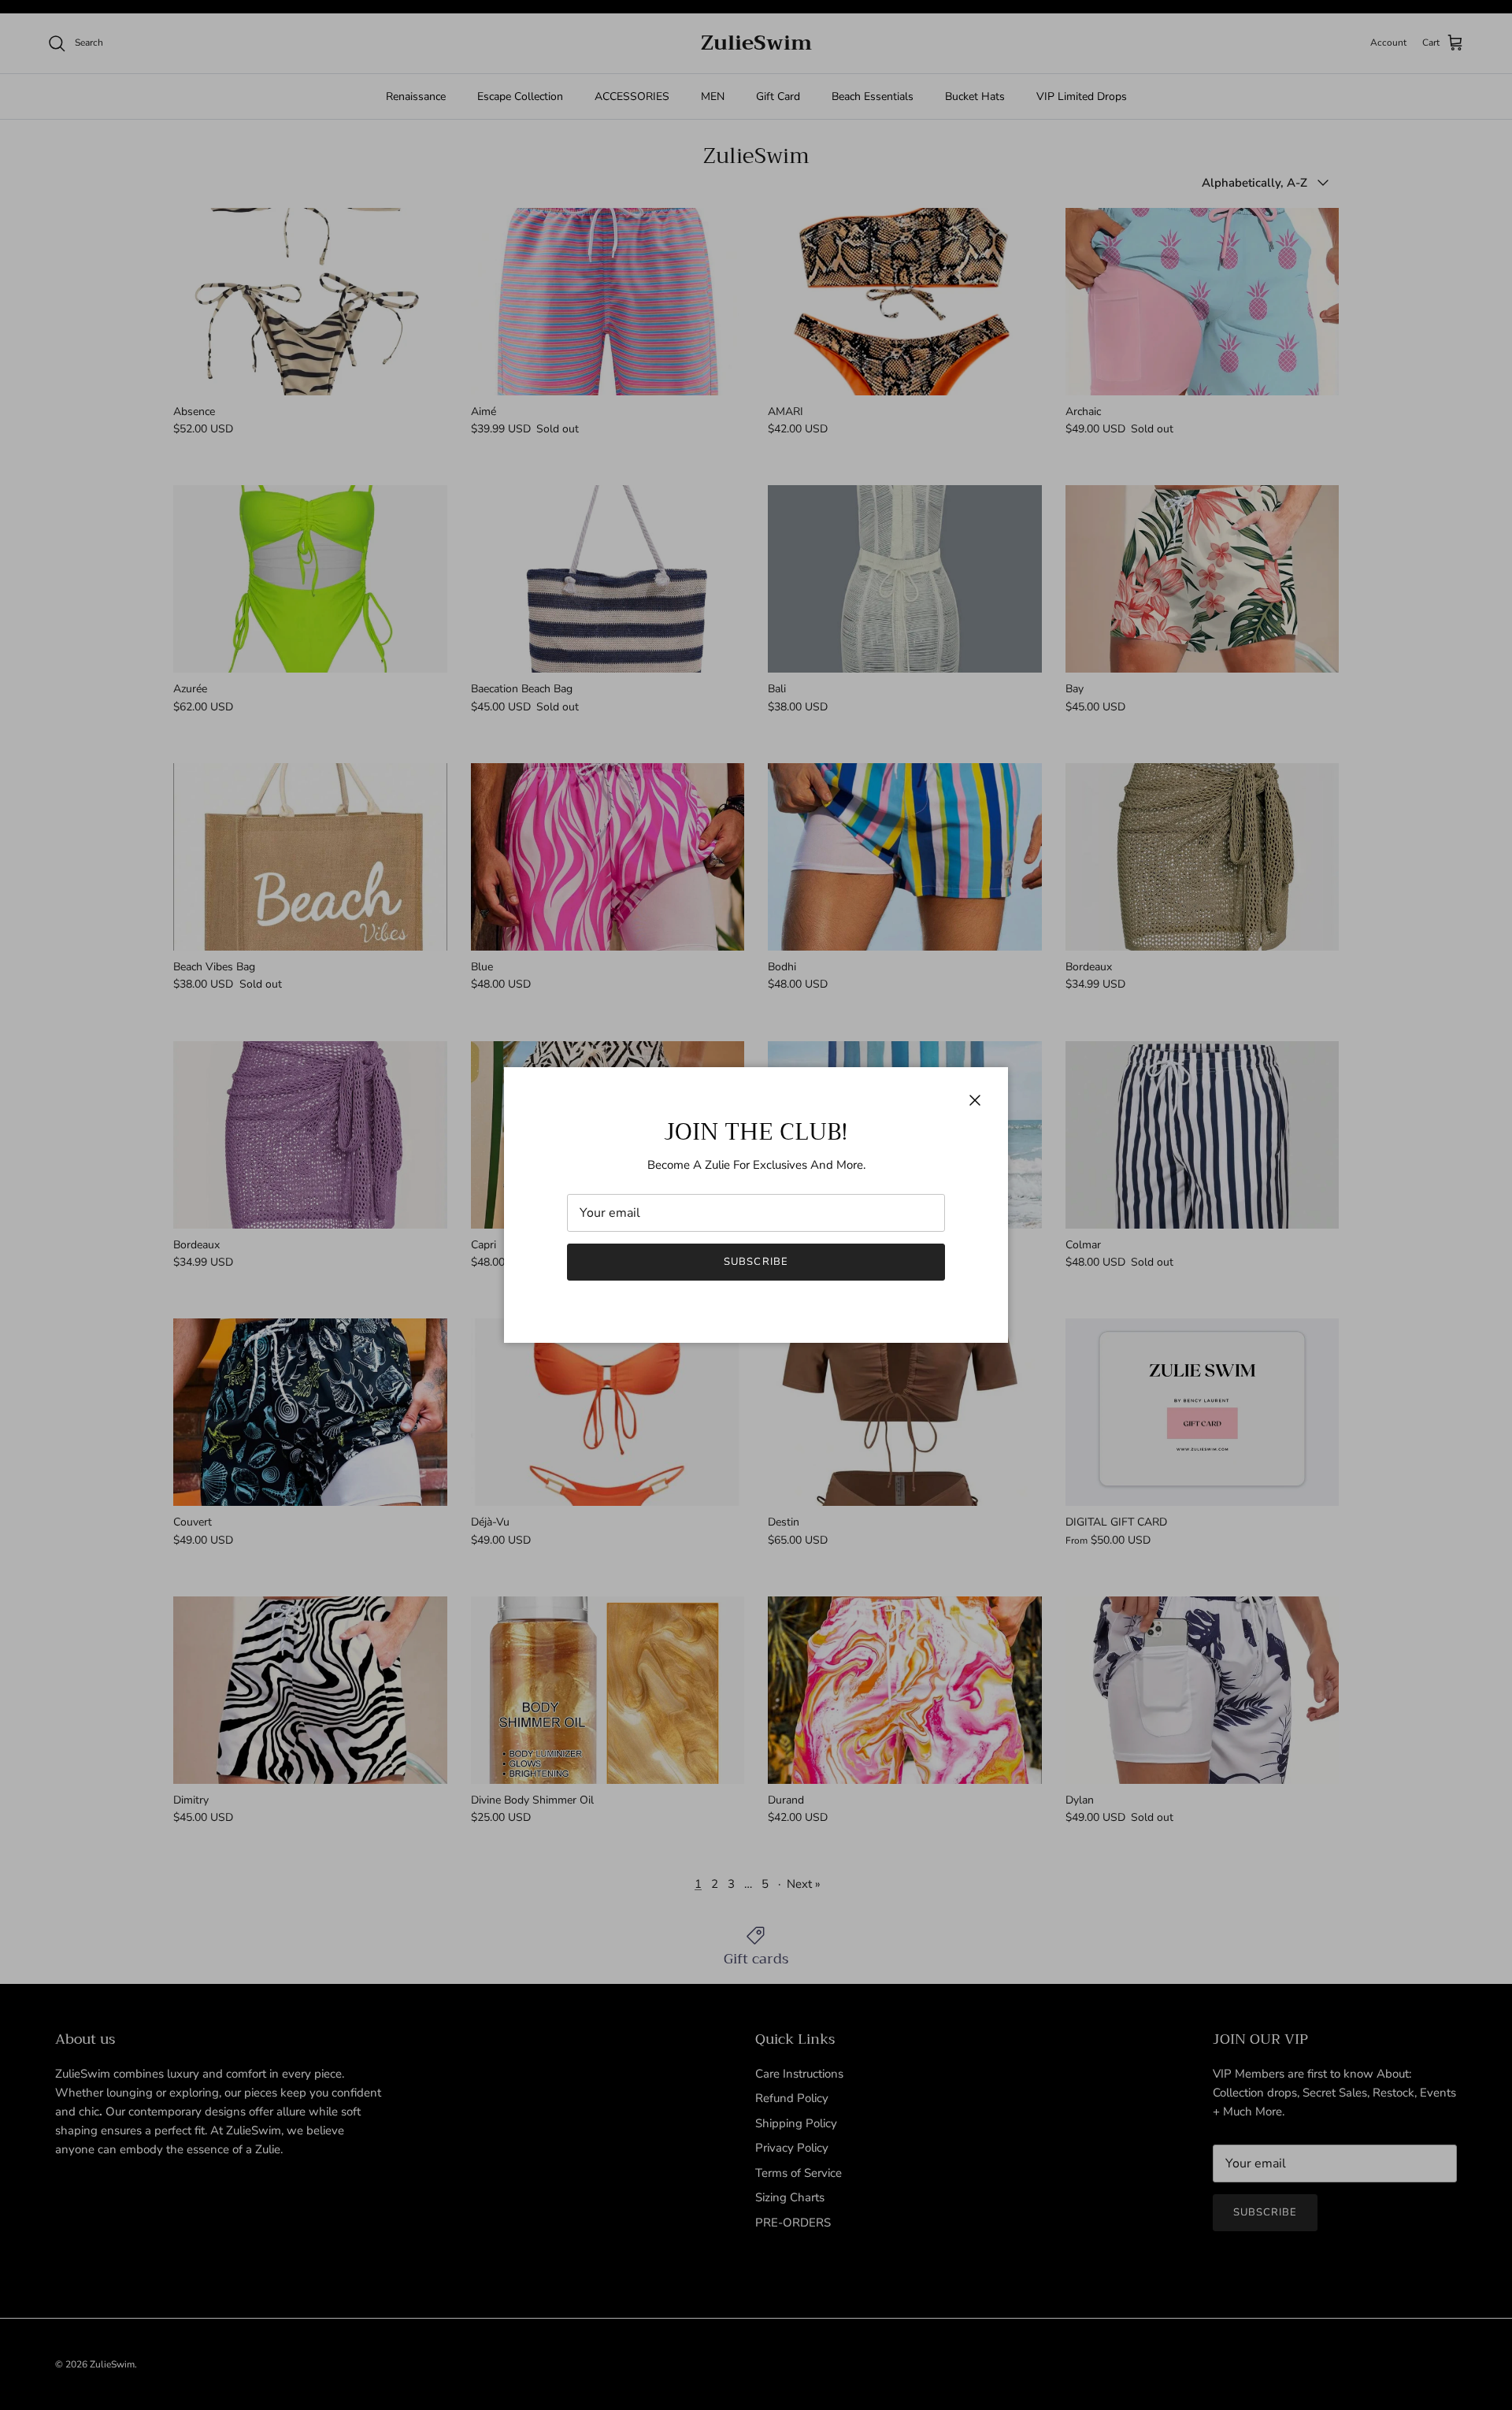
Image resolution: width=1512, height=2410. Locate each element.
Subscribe (756, 1262)
